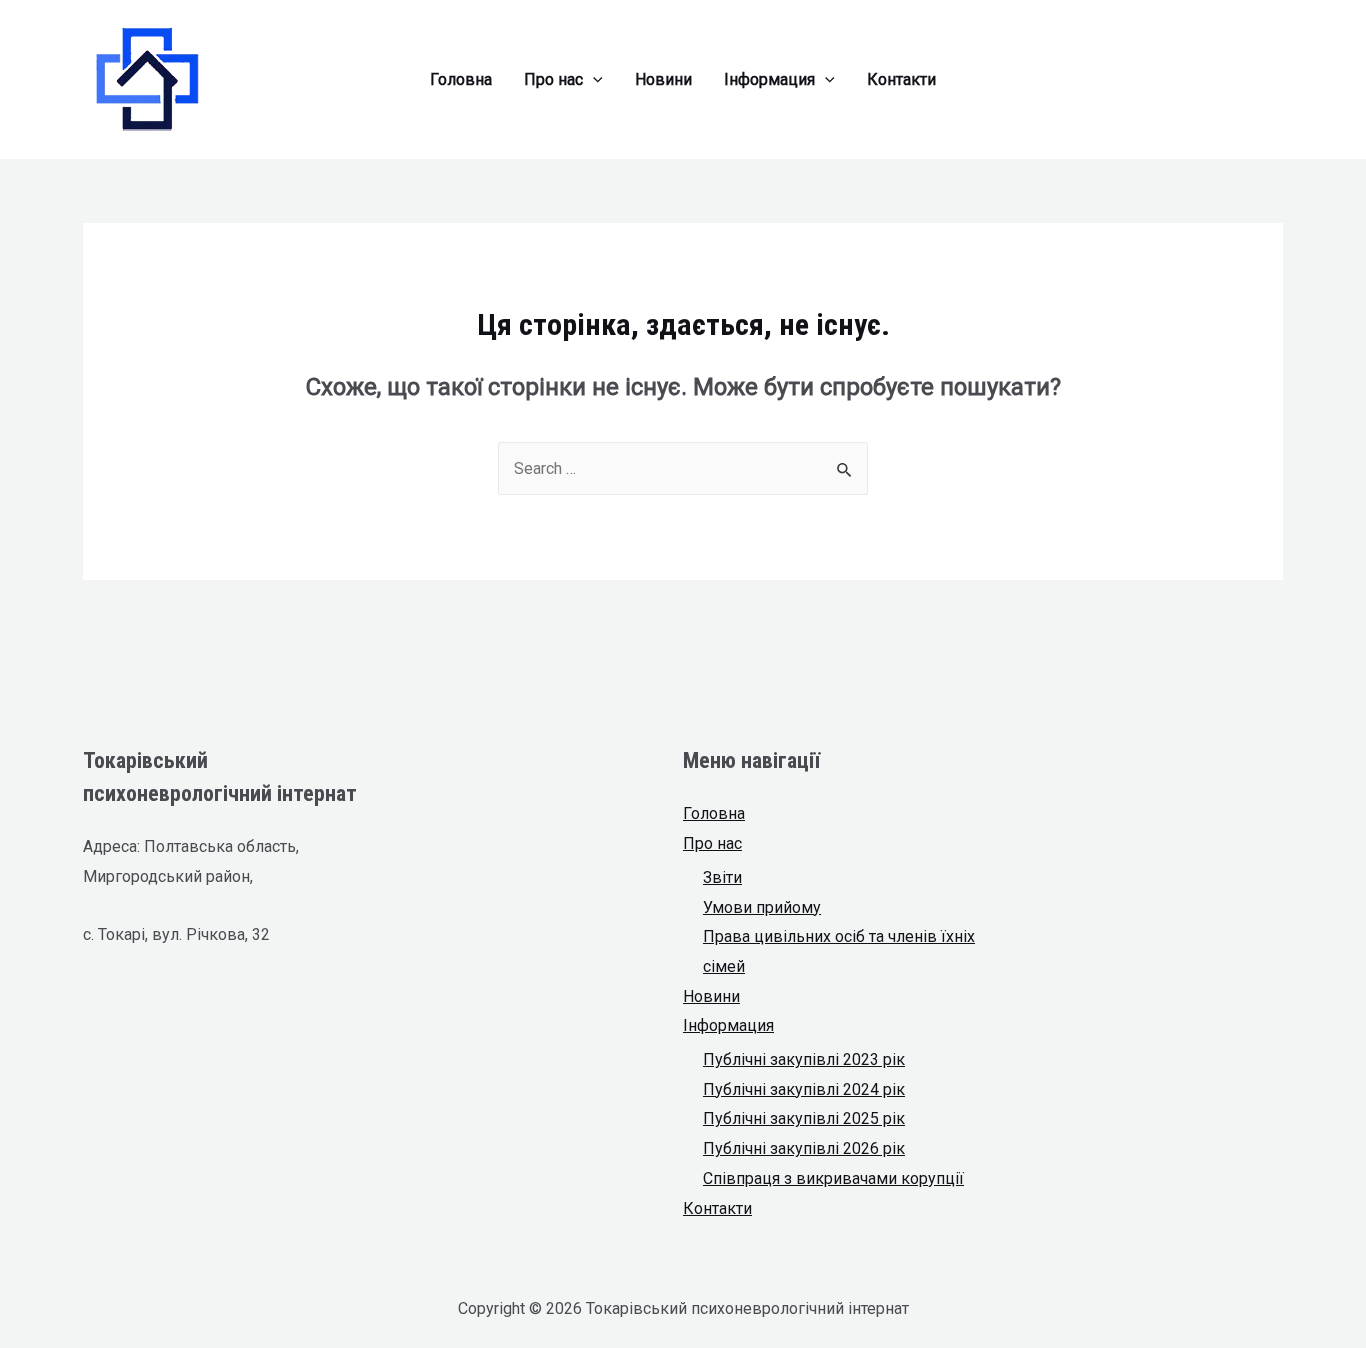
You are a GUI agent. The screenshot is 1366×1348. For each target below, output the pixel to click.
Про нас (712, 843)
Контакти (717, 1208)
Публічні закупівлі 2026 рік (804, 1148)
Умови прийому (762, 907)
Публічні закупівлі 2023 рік (804, 1059)
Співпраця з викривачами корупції (833, 1178)
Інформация (728, 1025)
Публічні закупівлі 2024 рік (804, 1089)
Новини (711, 996)
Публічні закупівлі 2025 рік (804, 1118)
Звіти (722, 877)
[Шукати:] (683, 468)
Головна (714, 813)
